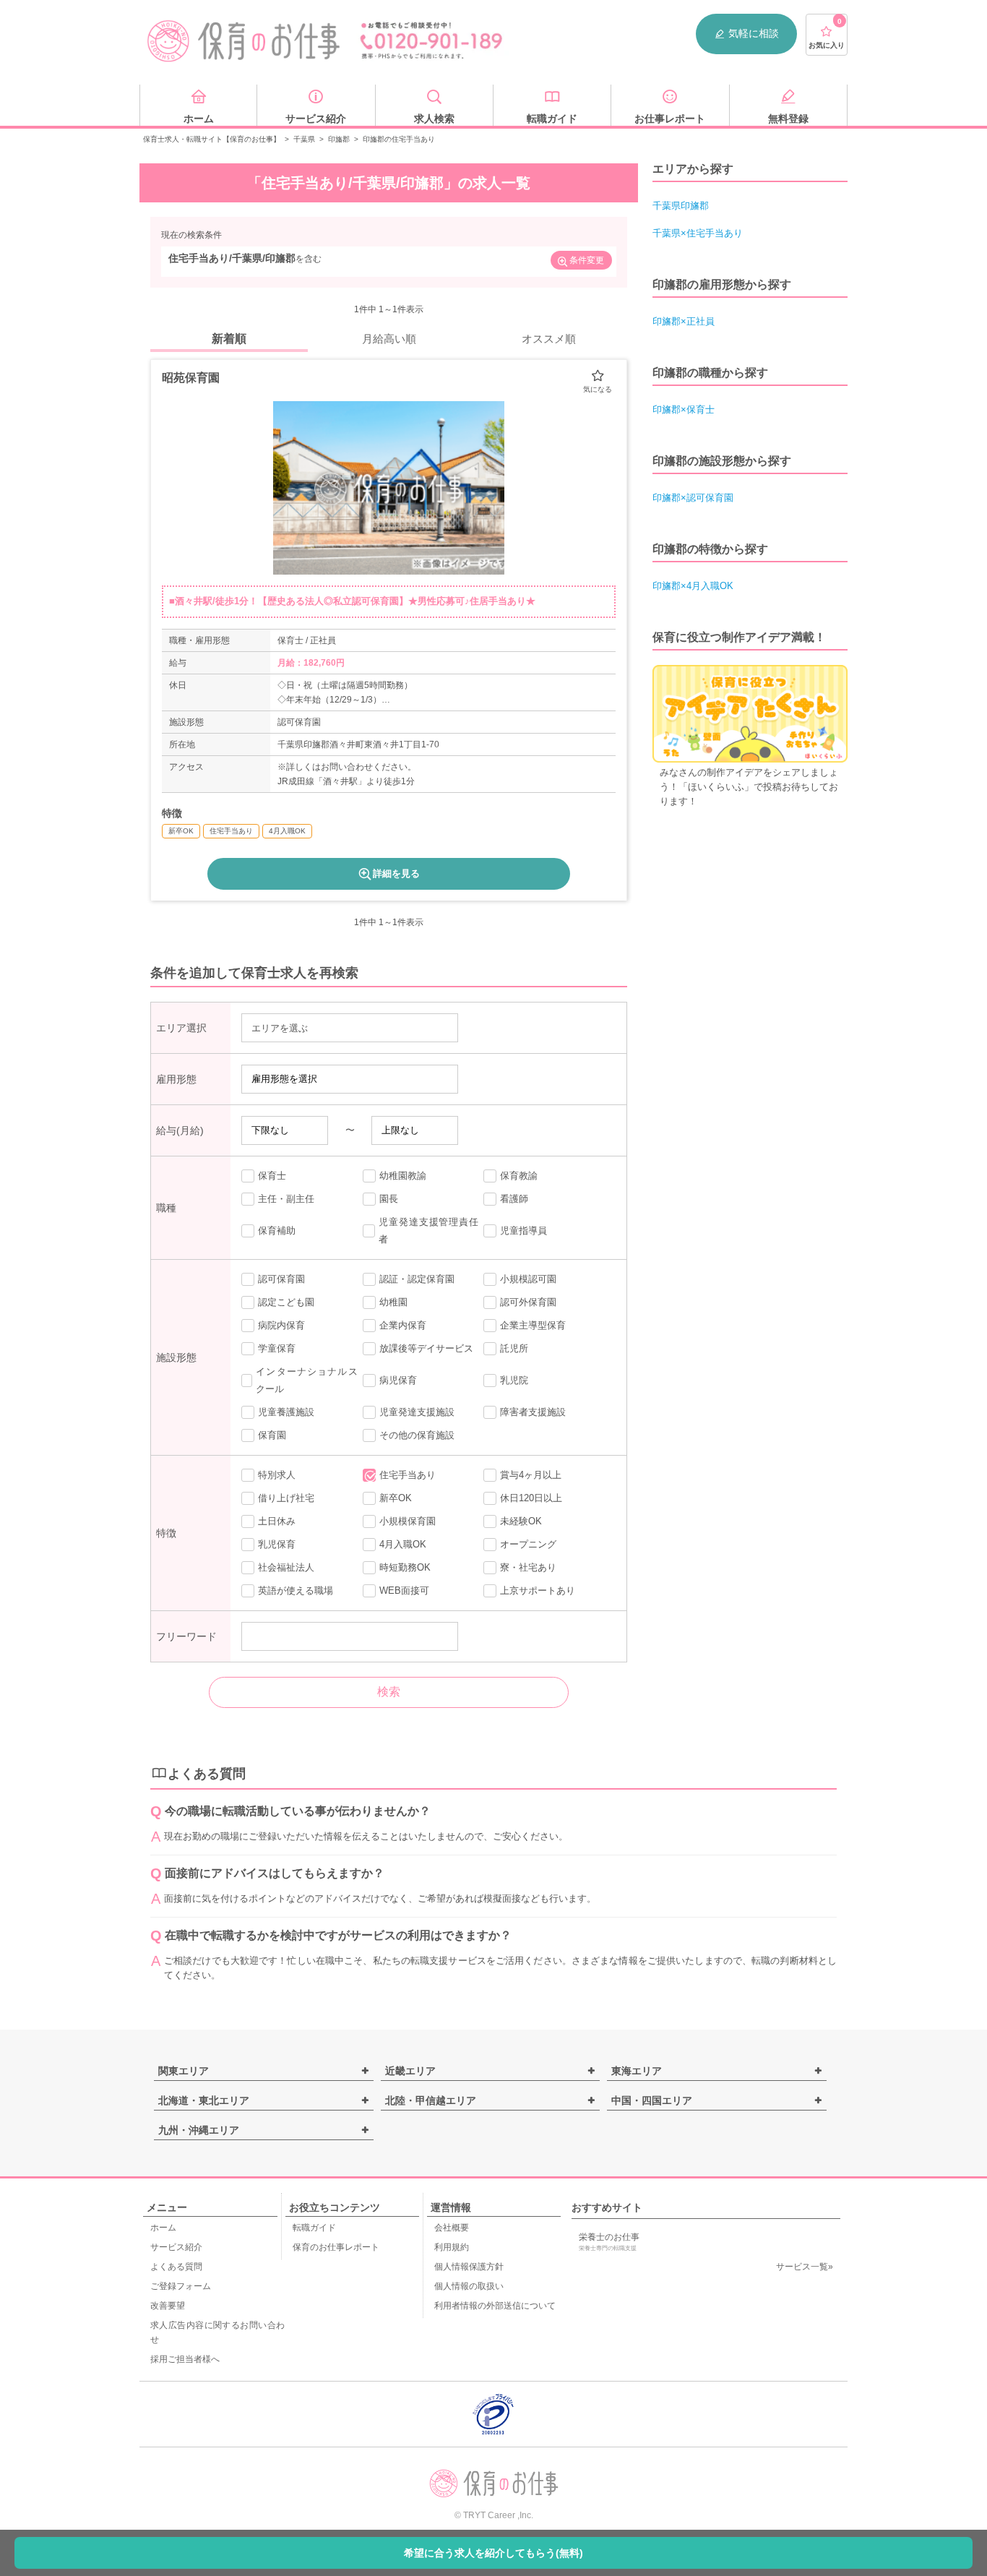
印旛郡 (339, 139)
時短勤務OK (405, 1567)
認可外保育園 (528, 1302)
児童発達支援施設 (417, 1412)
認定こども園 (286, 1302)
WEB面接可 (404, 1590)
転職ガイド (314, 2228)
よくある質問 (176, 2267)
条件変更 (587, 260)
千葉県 (304, 139)
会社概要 (452, 2228)
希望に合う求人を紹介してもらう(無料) (493, 2553)
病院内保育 (281, 1325)
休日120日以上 (531, 1498)
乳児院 (514, 1380)
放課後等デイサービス (426, 1348)
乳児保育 (277, 1544)
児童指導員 (523, 1231)
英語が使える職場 (296, 1590)
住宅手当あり (408, 1475)
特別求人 (277, 1475)
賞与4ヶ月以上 (531, 1475)
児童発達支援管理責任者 (428, 1231)
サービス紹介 (176, 2247)
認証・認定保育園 (417, 1279)
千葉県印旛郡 (681, 206)
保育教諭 (519, 1176)
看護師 (514, 1199)
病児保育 (398, 1380)
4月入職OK (403, 1544)
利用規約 (452, 2247)
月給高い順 (389, 339)
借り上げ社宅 (286, 1498)
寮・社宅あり (528, 1567)
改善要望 (168, 2306)
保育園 (272, 1435)
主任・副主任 (286, 1199)
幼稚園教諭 (403, 1176)
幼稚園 (393, 1302)
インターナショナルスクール (306, 1380)
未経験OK (521, 1521)
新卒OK (396, 1498)
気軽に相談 (754, 33)
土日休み (277, 1521)
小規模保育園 (408, 1521)
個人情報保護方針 (469, 2267)
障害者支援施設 (533, 1412)
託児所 (514, 1348)
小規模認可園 (528, 1279)
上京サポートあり (538, 1590)
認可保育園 (281, 1279)
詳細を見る (396, 873)
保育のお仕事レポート (336, 2247)
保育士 (272, 1176)
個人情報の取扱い (469, 2286)
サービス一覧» (805, 2267)
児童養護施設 (286, 1412)
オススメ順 (549, 339)
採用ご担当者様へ (185, 2359)
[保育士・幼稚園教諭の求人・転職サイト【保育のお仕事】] (244, 41)
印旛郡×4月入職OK (693, 586)
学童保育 (277, 1348)
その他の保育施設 (417, 1435)
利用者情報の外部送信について (495, 2306)
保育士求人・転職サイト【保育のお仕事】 (212, 139)
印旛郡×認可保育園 (693, 498)
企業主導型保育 (533, 1325)
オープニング (528, 1544)
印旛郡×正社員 (684, 321)
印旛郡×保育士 (684, 409)
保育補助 (277, 1231)
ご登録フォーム (181, 2286)
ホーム (163, 2228)
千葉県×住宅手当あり (698, 233)
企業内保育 (403, 1325)
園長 (389, 1199)
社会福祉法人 (286, 1567)
